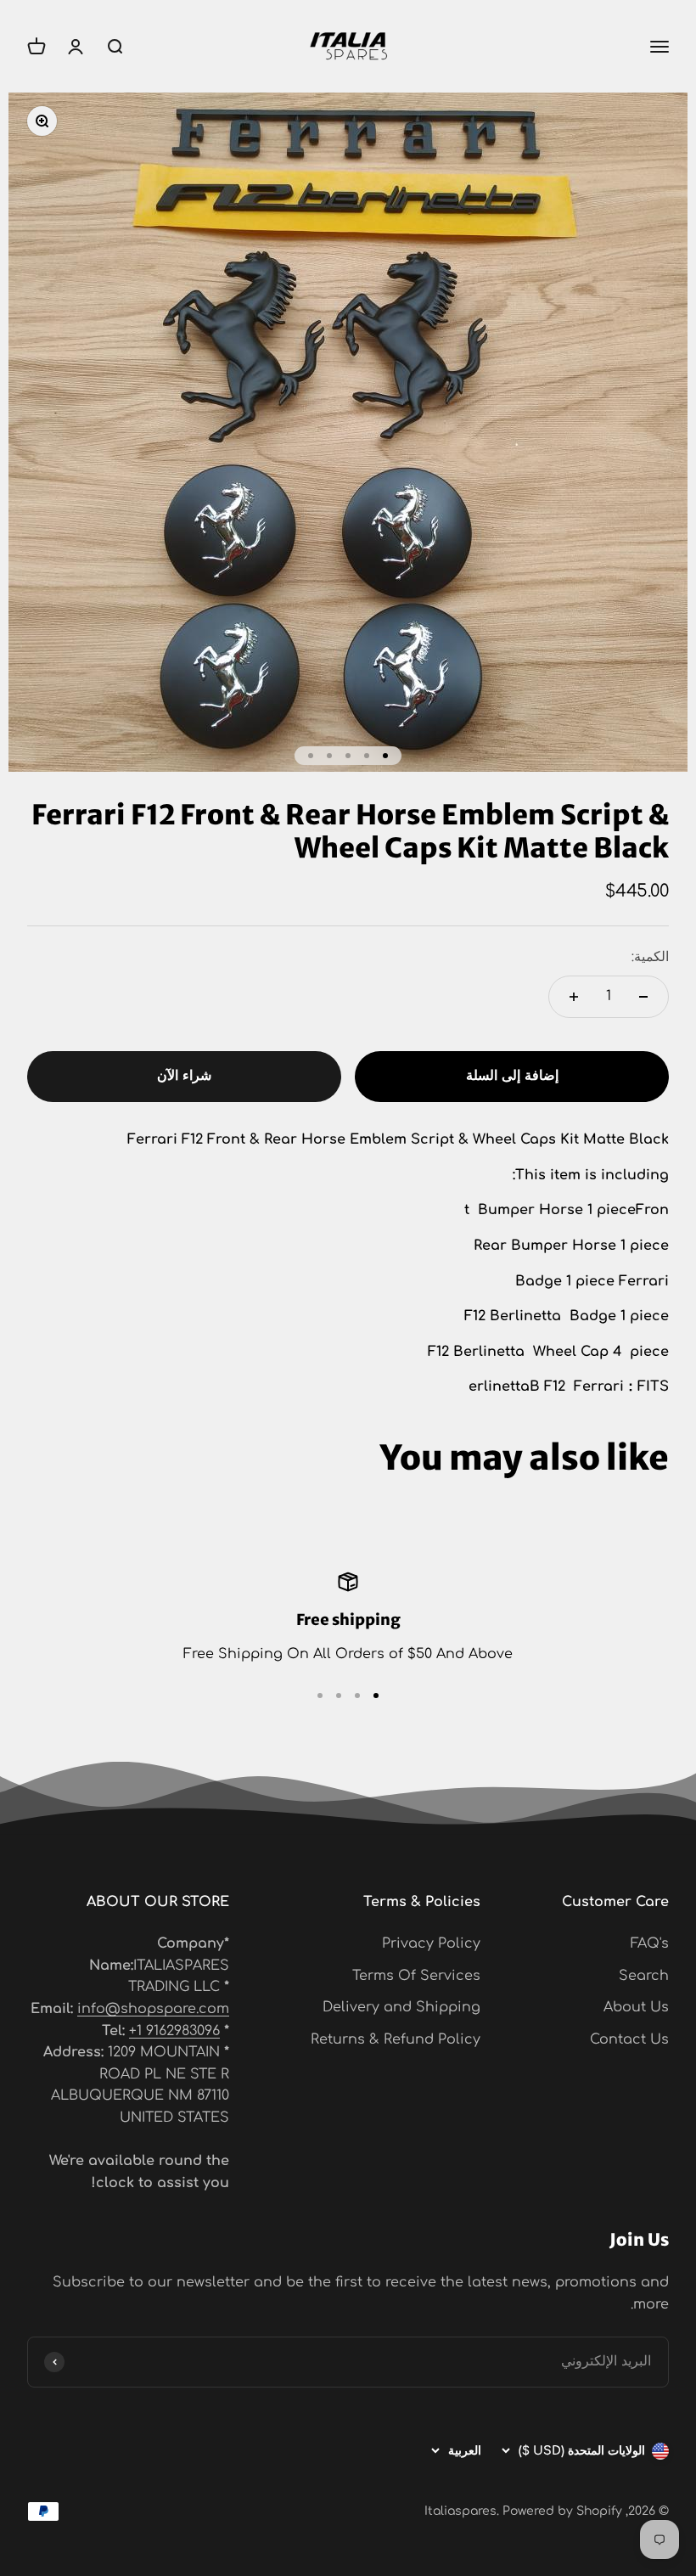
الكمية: (650, 957)
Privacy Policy (431, 1943)
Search (644, 1976)
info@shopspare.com (153, 2009)
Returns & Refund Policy (396, 2039)
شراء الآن (184, 1076)
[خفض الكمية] (643, 997)
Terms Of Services (416, 1976)
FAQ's (650, 1943)
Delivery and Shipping (401, 2007)
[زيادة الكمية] (574, 997)
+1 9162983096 (174, 2031)
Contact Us (629, 2039)
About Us (636, 2007)
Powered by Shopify (562, 2511)
